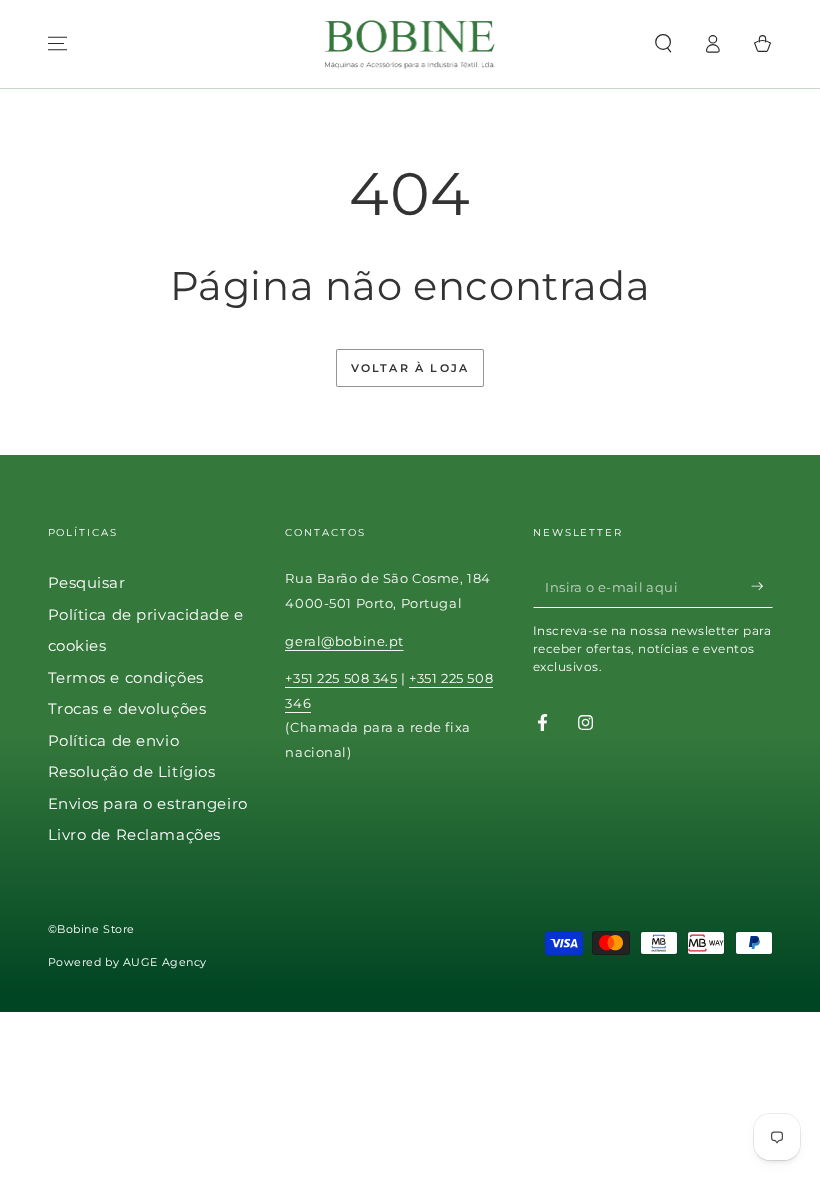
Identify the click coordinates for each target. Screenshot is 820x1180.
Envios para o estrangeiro (148, 803)
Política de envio (114, 740)
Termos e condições (126, 677)
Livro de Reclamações (134, 834)
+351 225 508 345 (341, 678)
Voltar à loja (410, 368)
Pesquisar (87, 582)
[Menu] (57, 44)
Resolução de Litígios (132, 771)
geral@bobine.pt (344, 641)
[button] (663, 44)
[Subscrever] (762, 586)
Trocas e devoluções (127, 708)
